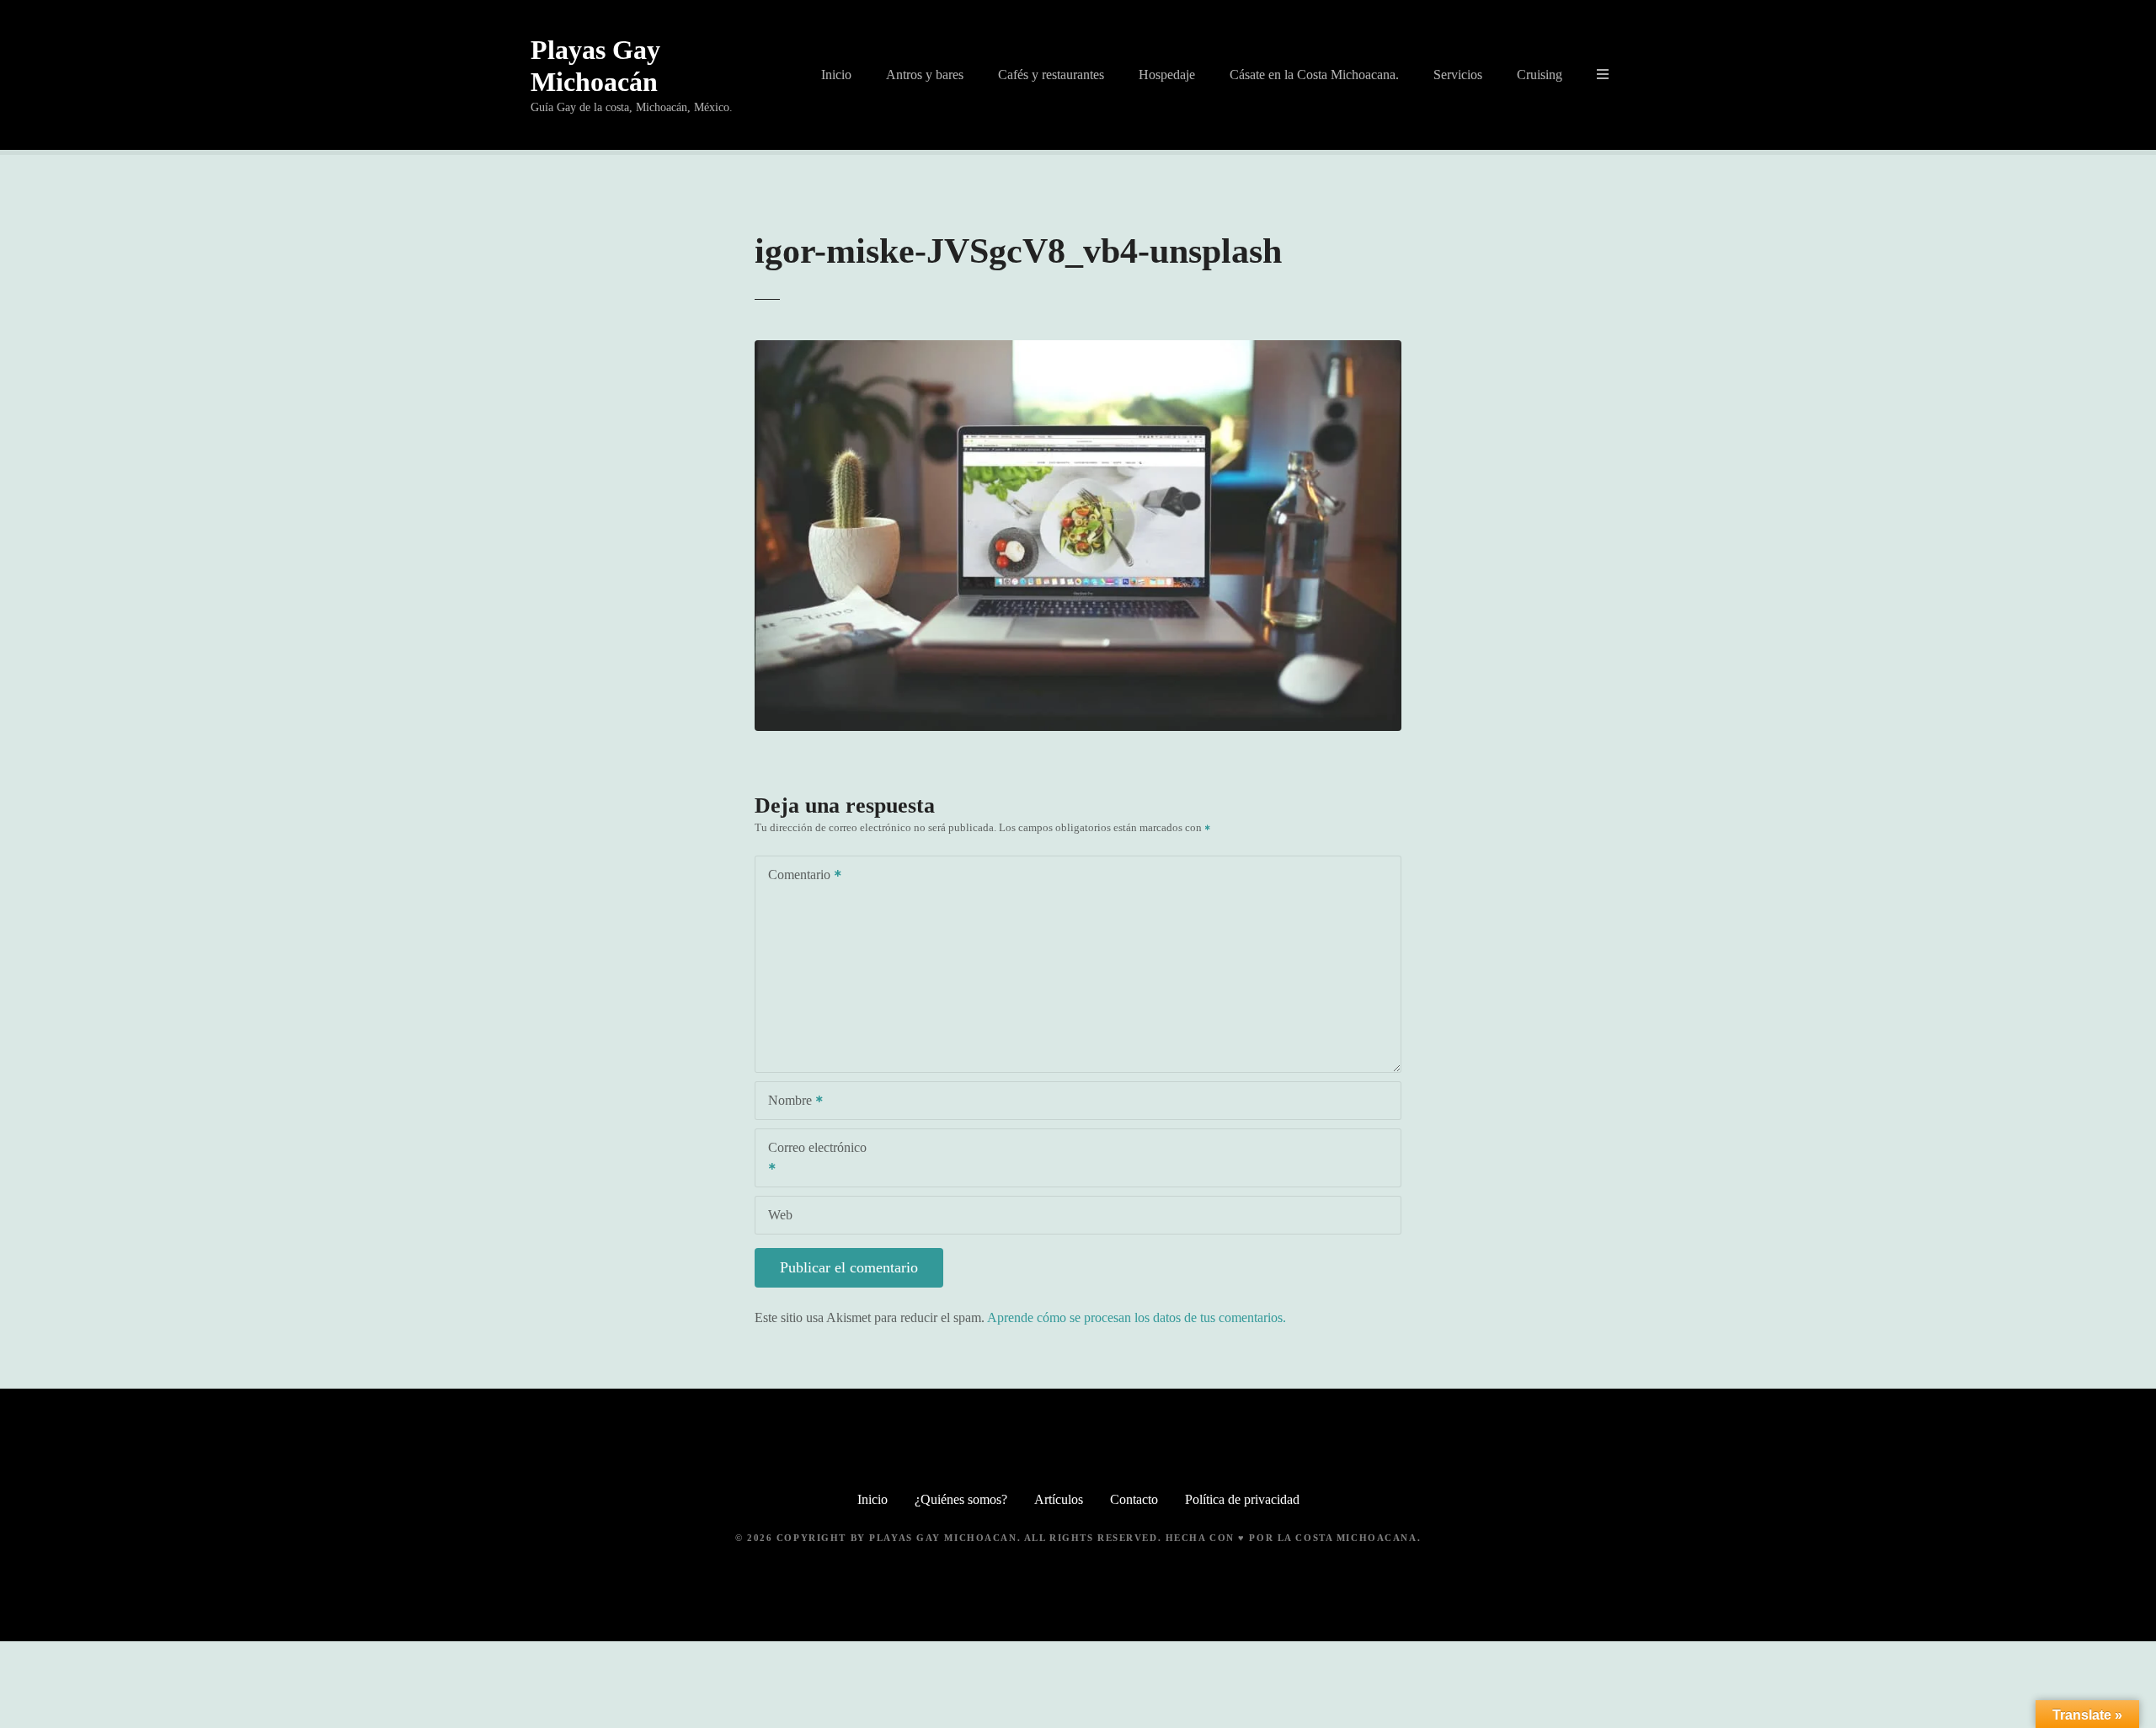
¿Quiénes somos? (961, 1499)
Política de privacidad (1242, 1499)
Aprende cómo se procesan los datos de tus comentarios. (1137, 1317)
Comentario (795, 876)
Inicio (836, 75)
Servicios (1458, 75)
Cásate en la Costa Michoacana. (1314, 75)
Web (780, 1215)
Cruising (1540, 75)
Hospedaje (1167, 75)
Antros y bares (925, 75)
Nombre (785, 1102)
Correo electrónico (811, 1159)
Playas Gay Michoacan (943, 1538)
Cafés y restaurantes (1051, 75)
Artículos (1059, 1499)
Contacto (1134, 1499)
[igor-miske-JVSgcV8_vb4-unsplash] (1078, 350)
